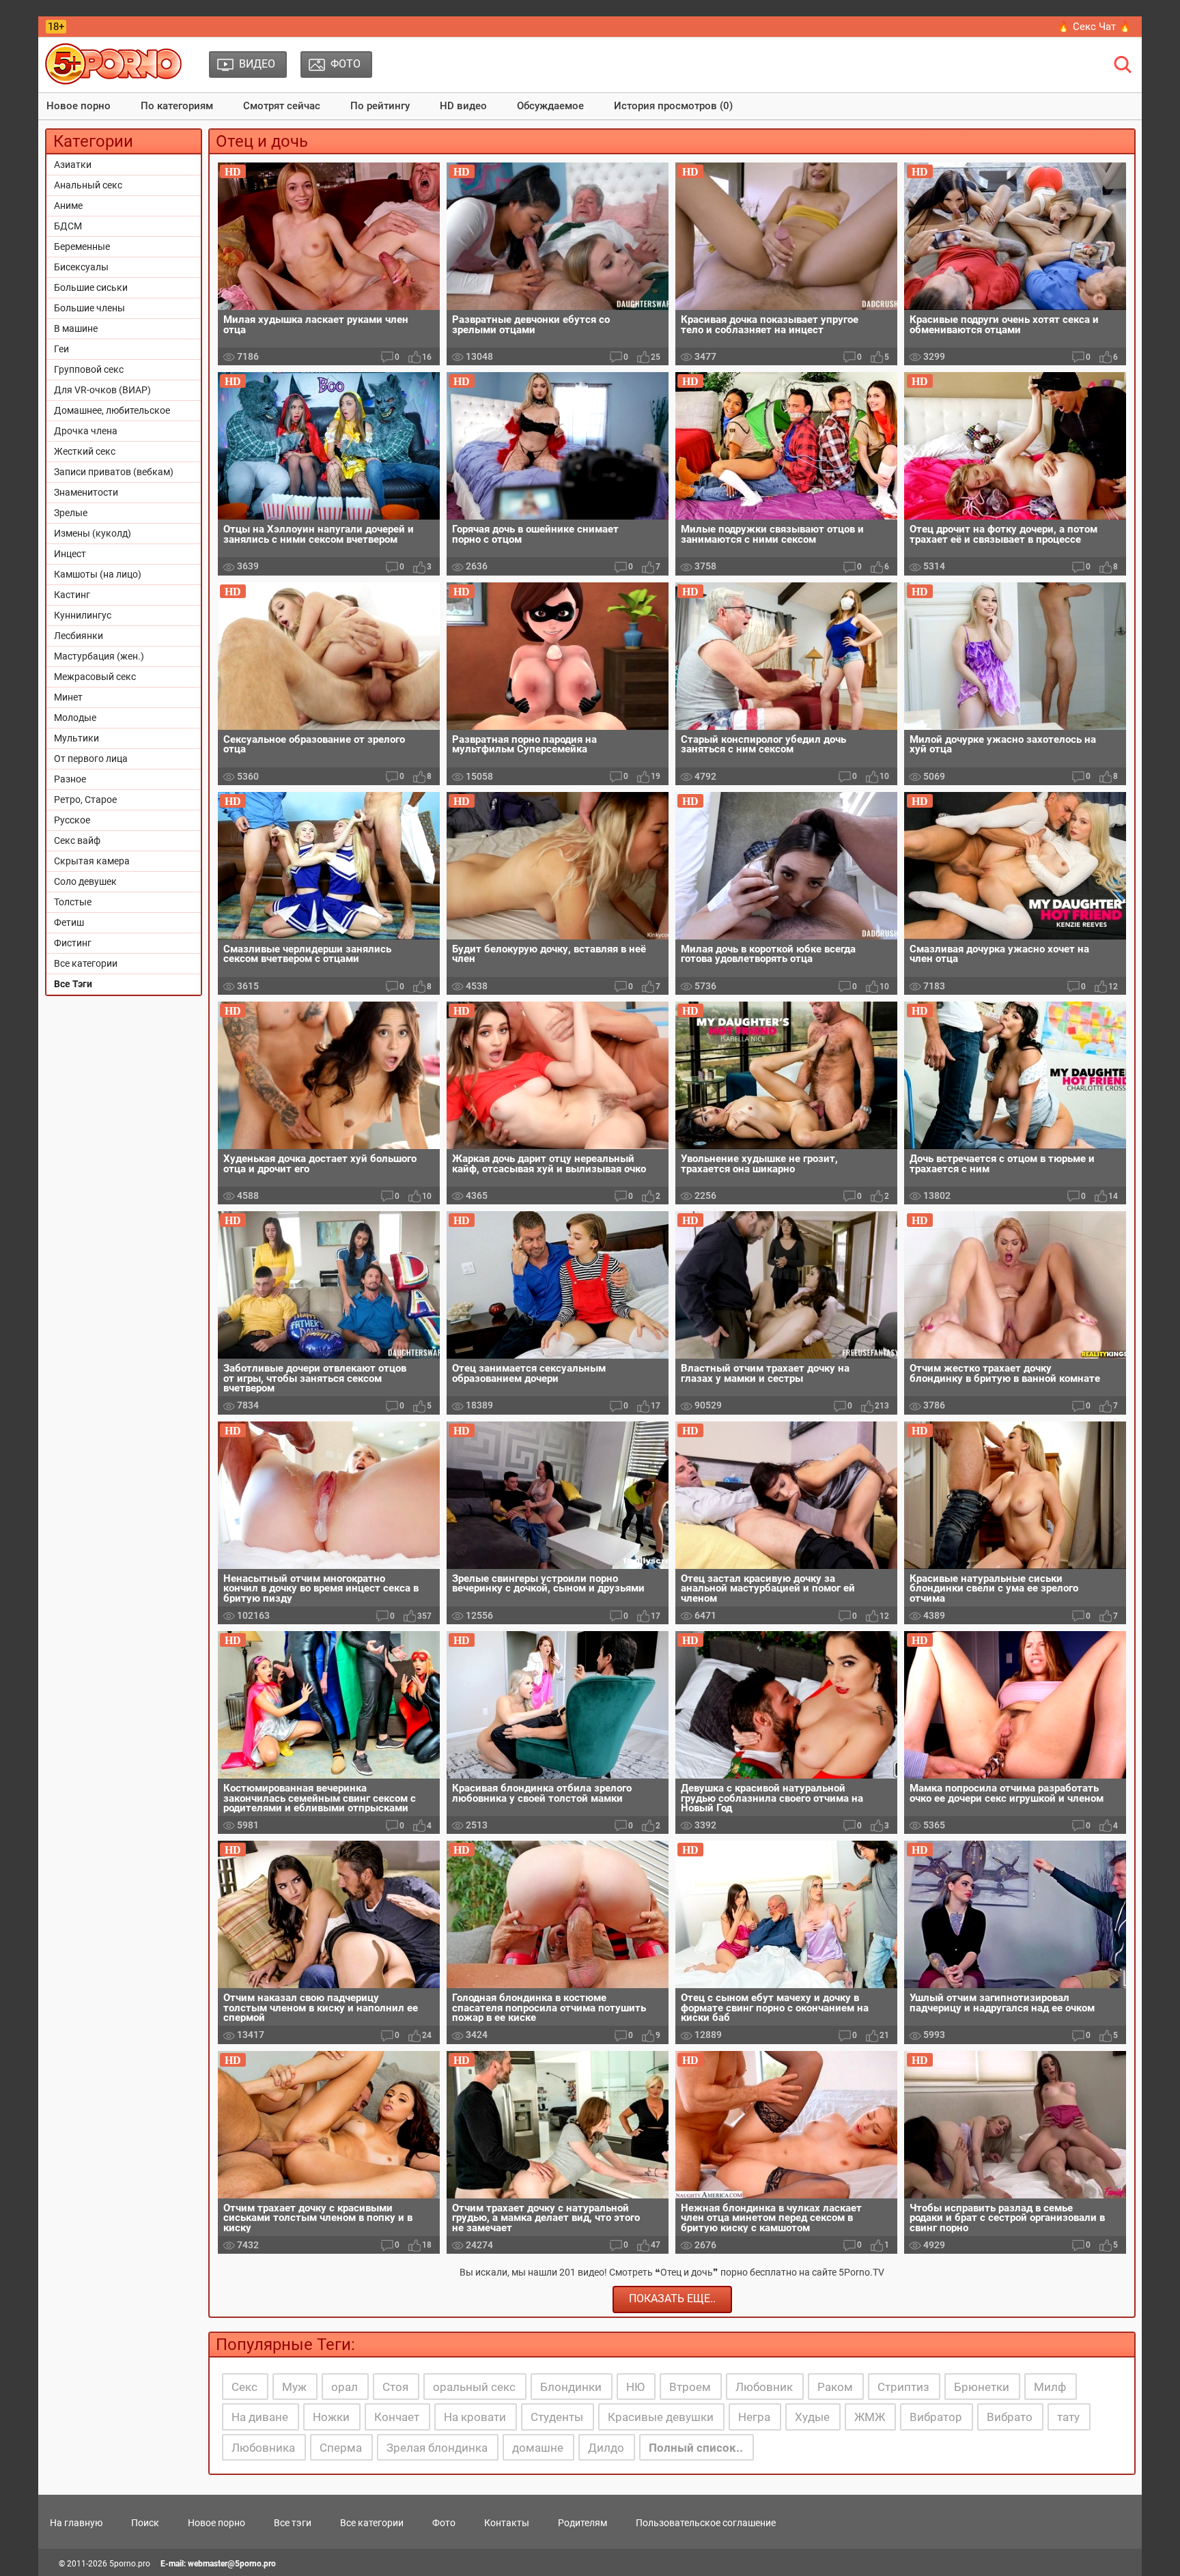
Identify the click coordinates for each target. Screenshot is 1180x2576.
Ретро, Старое (85, 799)
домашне (538, 2448)
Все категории (86, 963)
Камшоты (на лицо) (98, 574)
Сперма (341, 2448)
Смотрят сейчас (282, 106)
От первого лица (91, 759)
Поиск (145, 2523)
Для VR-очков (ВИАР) (102, 390)
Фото (444, 2523)
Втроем (690, 2387)
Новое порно (79, 106)
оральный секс (474, 2387)
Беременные (82, 246)
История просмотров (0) (673, 106)
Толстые (73, 902)
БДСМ (68, 226)
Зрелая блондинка (437, 2448)
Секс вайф (77, 840)
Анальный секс (88, 185)
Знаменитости (86, 492)
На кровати (475, 2417)
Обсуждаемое (550, 106)
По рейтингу (380, 106)
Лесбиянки (79, 636)
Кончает (397, 2417)
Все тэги (293, 2523)
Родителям (582, 2523)
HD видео (463, 106)
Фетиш (69, 922)
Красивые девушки (661, 2417)
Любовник (764, 2387)
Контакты (507, 2523)
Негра (754, 2417)
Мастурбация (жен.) (99, 656)
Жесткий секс (85, 451)
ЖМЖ (870, 2417)
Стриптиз (903, 2387)
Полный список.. (696, 2448)
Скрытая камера (92, 861)
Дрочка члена (86, 431)
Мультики (76, 738)
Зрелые (71, 513)
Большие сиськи (91, 287)
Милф (1050, 2387)
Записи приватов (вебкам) (114, 472)
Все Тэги (73, 984)
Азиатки (73, 165)
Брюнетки (982, 2387)
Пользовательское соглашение (706, 2523)
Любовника (263, 2448)
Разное (70, 779)
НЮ (635, 2387)
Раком (835, 2387)
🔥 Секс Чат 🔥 (1094, 27)
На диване (260, 2417)
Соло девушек (85, 881)
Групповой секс (89, 369)
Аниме (68, 206)
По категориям (177, 106)
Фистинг (73, 943)
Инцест (70, 554)
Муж (294, 2387)
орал (345, 2387)
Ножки (331, 2417)
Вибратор (936, 2417)
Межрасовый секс (95, 677)
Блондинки (571, 2387)
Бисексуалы (81, 267)
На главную (76, 2523)
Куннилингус (83, 615)
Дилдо (606, 2448)
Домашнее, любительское (112, 410)
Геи (61, 349)
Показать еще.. (672, 2298)
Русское (72, 820)
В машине (76, 328)
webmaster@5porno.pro (232, 2564)
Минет (68, 697)
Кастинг (72, 595)
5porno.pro (130, 2564)
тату (1068, 2417)
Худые (812, 2417)
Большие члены (89, 308)
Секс (244, 2387)
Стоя (395, 2387)
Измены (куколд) (93, 533)
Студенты (557, 2417)
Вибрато (1010, 2417)
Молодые (75, 718)
